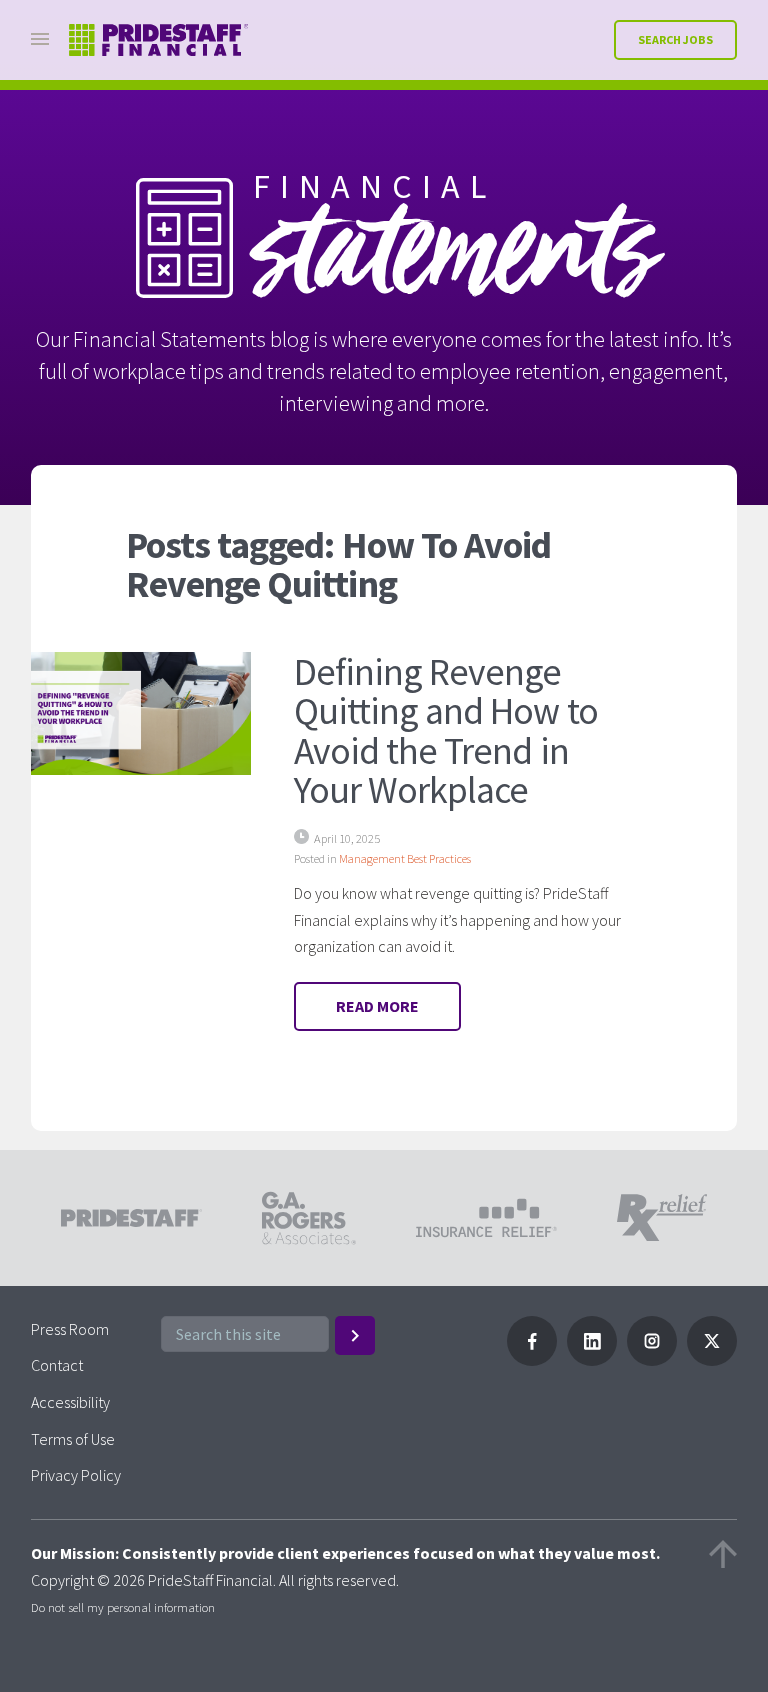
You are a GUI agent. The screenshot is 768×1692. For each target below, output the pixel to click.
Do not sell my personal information (123, 1607)
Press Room (70, 1329)
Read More (377, 1006)
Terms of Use (73, 1439)
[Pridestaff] (159, 40)
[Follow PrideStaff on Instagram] (652, 1360)
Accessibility (70, 1402)
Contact (57, 1365)
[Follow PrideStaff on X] (712, 1360)
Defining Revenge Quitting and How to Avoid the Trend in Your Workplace (446, 730)
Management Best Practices (405, 858)
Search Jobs (675, 39)
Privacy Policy (76, 1475)
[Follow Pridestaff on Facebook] (532, 1360)
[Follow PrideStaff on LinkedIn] (592, 1360)
